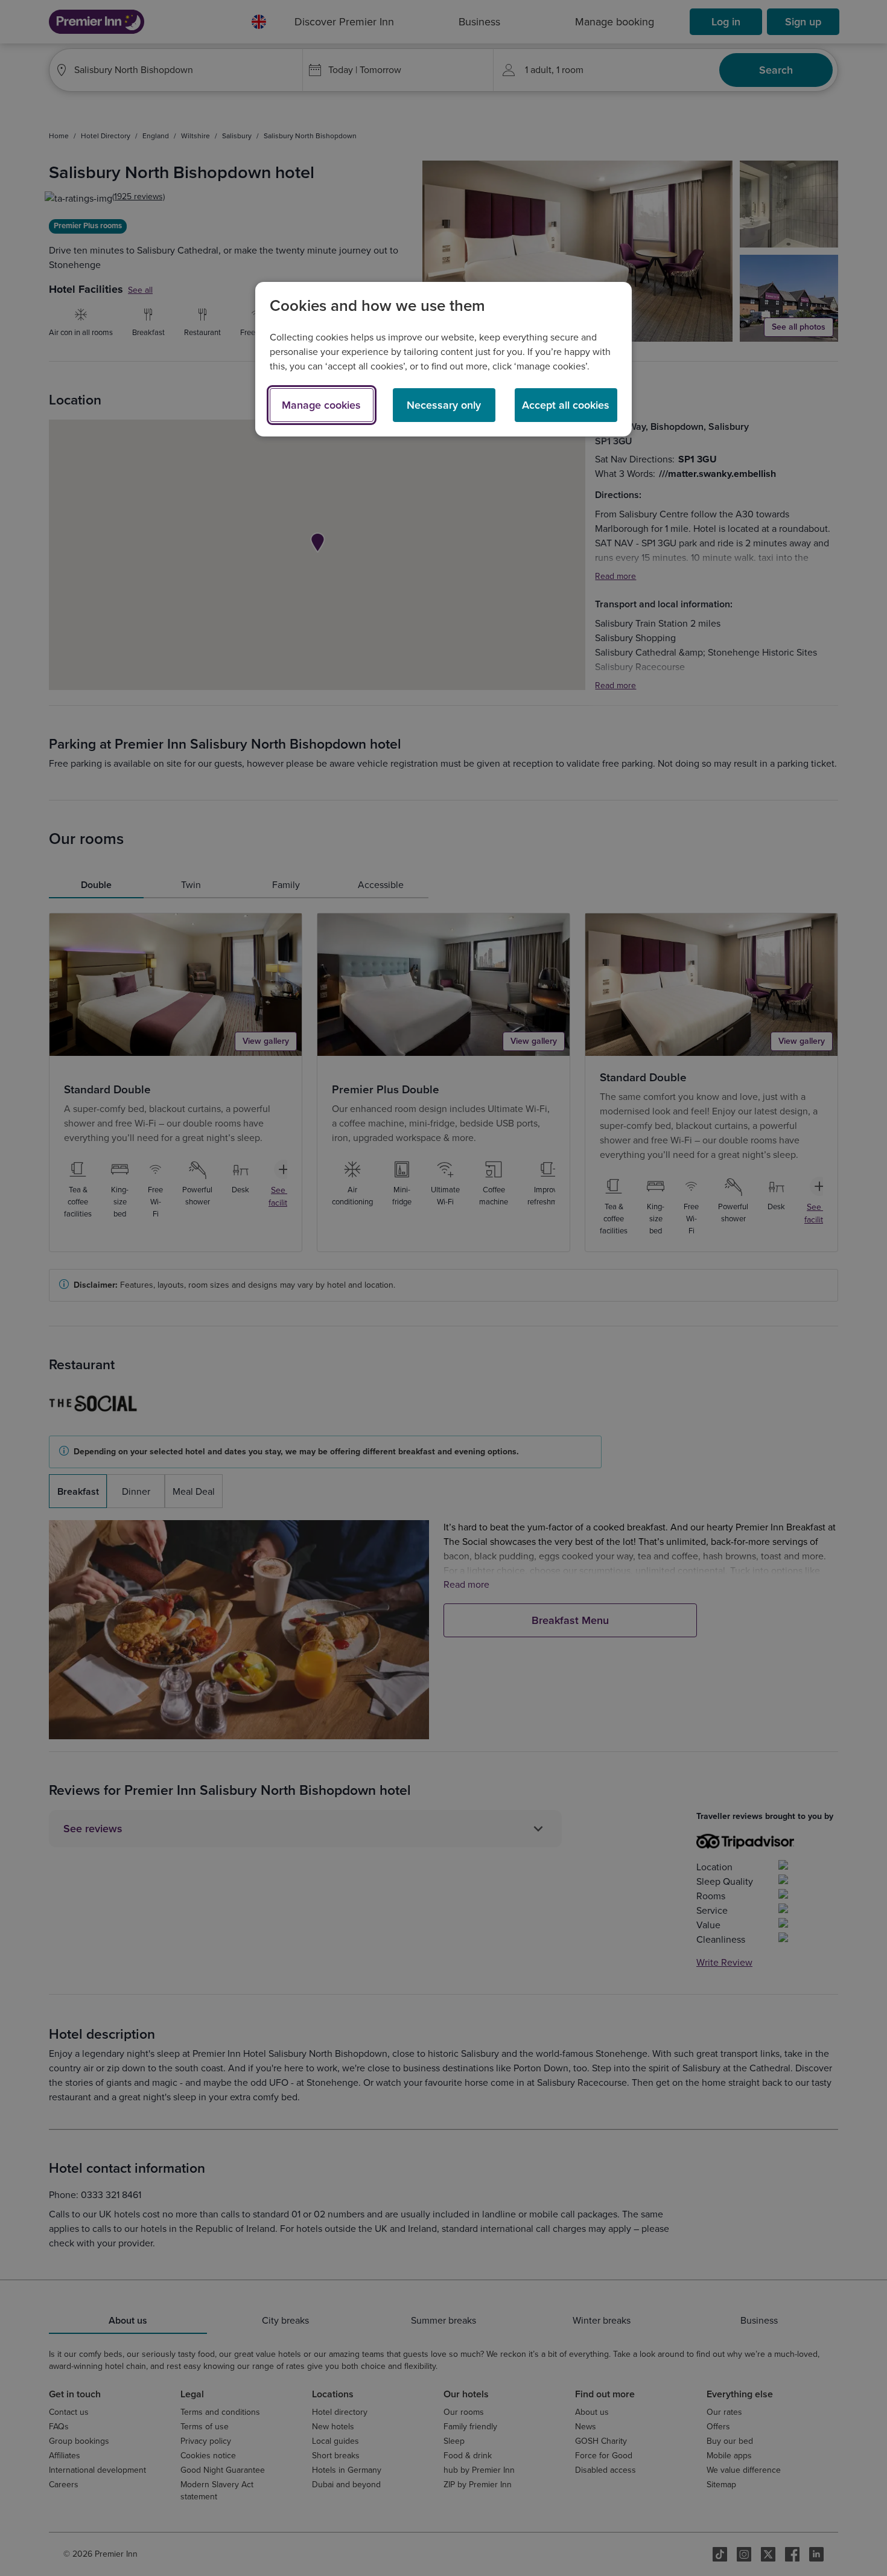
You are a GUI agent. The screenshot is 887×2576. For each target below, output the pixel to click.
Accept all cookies (566, 405)
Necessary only (444, 405)
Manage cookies (321, 405)
